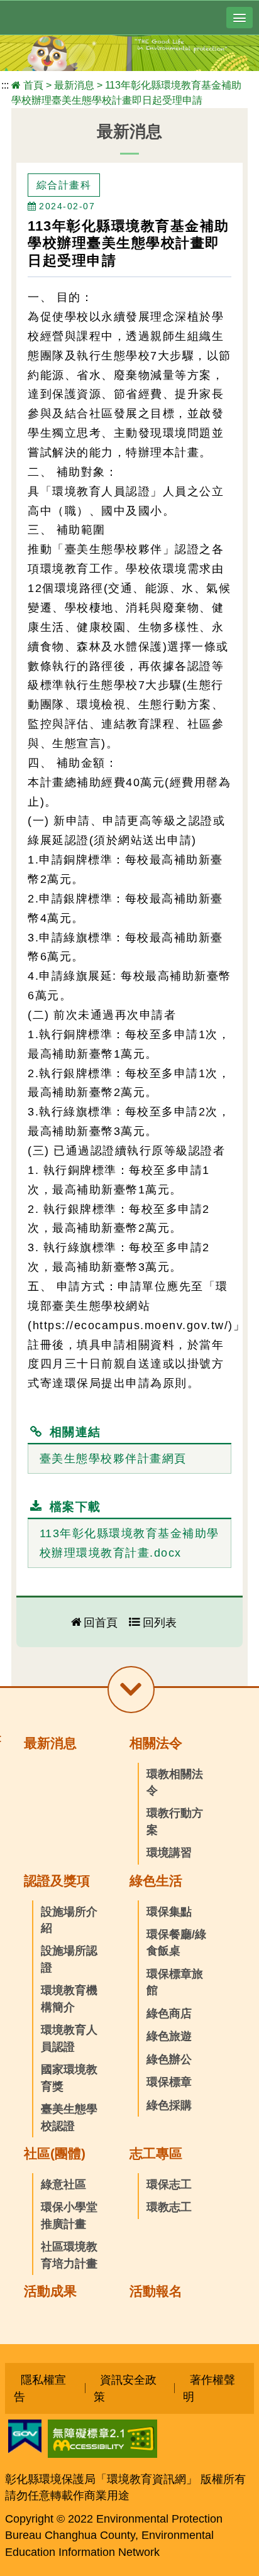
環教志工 (169, 2207)
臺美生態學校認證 (69, 2117)
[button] (240, 18)
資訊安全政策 (125, 2388)
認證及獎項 (57, 1881)
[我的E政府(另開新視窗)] (25, 2449)
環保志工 (169, 2184)
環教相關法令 (175, 1782)
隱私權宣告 (40, 2388)
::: (5, 85)
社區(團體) (55, 2153)
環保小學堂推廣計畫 (69, 2215)
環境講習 (169, 1853)
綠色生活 (156, 1881)
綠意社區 (63, 2184)
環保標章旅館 (175, 1982)
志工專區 (156, 2153)
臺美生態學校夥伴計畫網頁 (113, 1459)
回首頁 (101, 1622)
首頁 (33, 85)
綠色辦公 (169, 2059)
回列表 (160, 1622)
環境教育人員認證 (69, 2038)
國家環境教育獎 (69, 2078)
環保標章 (169, 2082)
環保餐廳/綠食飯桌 (176, 1943)
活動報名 (156, 2291)
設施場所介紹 (69, 1920)
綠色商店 (169, 2014)
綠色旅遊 (169, 2036)
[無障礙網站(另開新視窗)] (102, 2454)
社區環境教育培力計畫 (69, 2255)
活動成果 (50, 2291)
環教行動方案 (175, 1821)
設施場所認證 (69, 1959)
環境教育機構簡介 (69, 1998)
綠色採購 (169, 2105)
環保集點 (169, 1912)
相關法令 (156, 1743)
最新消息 (74, 85)
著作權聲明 (209, 2388)
